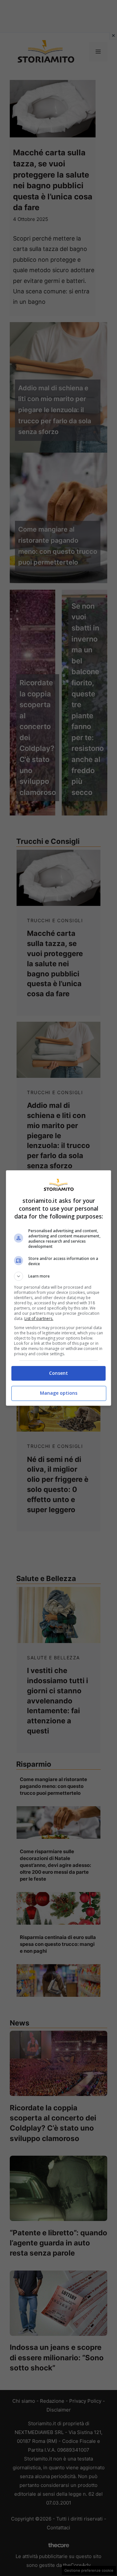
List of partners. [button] (39, 1319)
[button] (58, 1276)
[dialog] (58, 1288)
